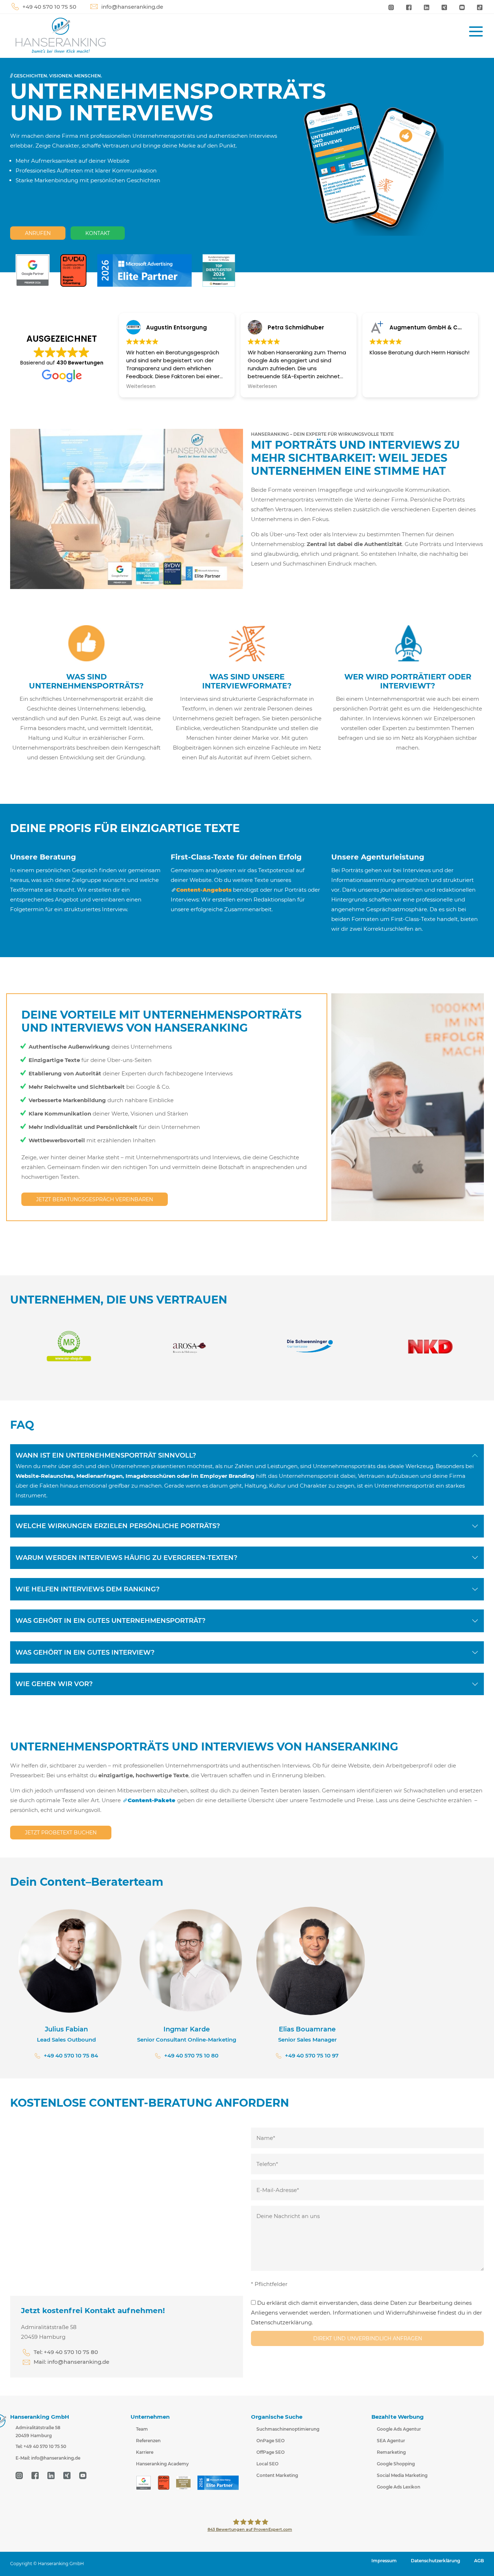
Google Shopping (396, 2464)
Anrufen (38, 233)
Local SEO (267, 2464)
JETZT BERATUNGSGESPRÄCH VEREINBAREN (95, 1199)
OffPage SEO (271, 2452)
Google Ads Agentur (399, 2429)
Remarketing (391, 2452)
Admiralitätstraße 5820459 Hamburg (38, 2432)
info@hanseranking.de (132, 7)
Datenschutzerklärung (435, 2561)
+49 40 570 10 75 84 (71, 2055)
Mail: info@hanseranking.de (71, 2362)
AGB (479, 2561)
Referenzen (148, 2441)
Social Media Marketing (402, 2475)
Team (142, 2429)
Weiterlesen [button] (141, 387)
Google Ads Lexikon (399, 2487)
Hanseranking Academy (162, 2464)
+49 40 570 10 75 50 (49, 7)
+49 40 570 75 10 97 (312, 2055)
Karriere (145, 2452)
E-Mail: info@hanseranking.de (48, 2458)
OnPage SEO (271, 2441)
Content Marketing (277, 2475)
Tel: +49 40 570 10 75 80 (66, 2352)
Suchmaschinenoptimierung (288, 2429)
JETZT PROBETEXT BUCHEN (61, 1833)
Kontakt (98, 233)
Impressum (384, 2561)
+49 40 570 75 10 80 (191, 2055)
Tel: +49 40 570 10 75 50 (41, 2446)
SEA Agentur (391, 2441)
